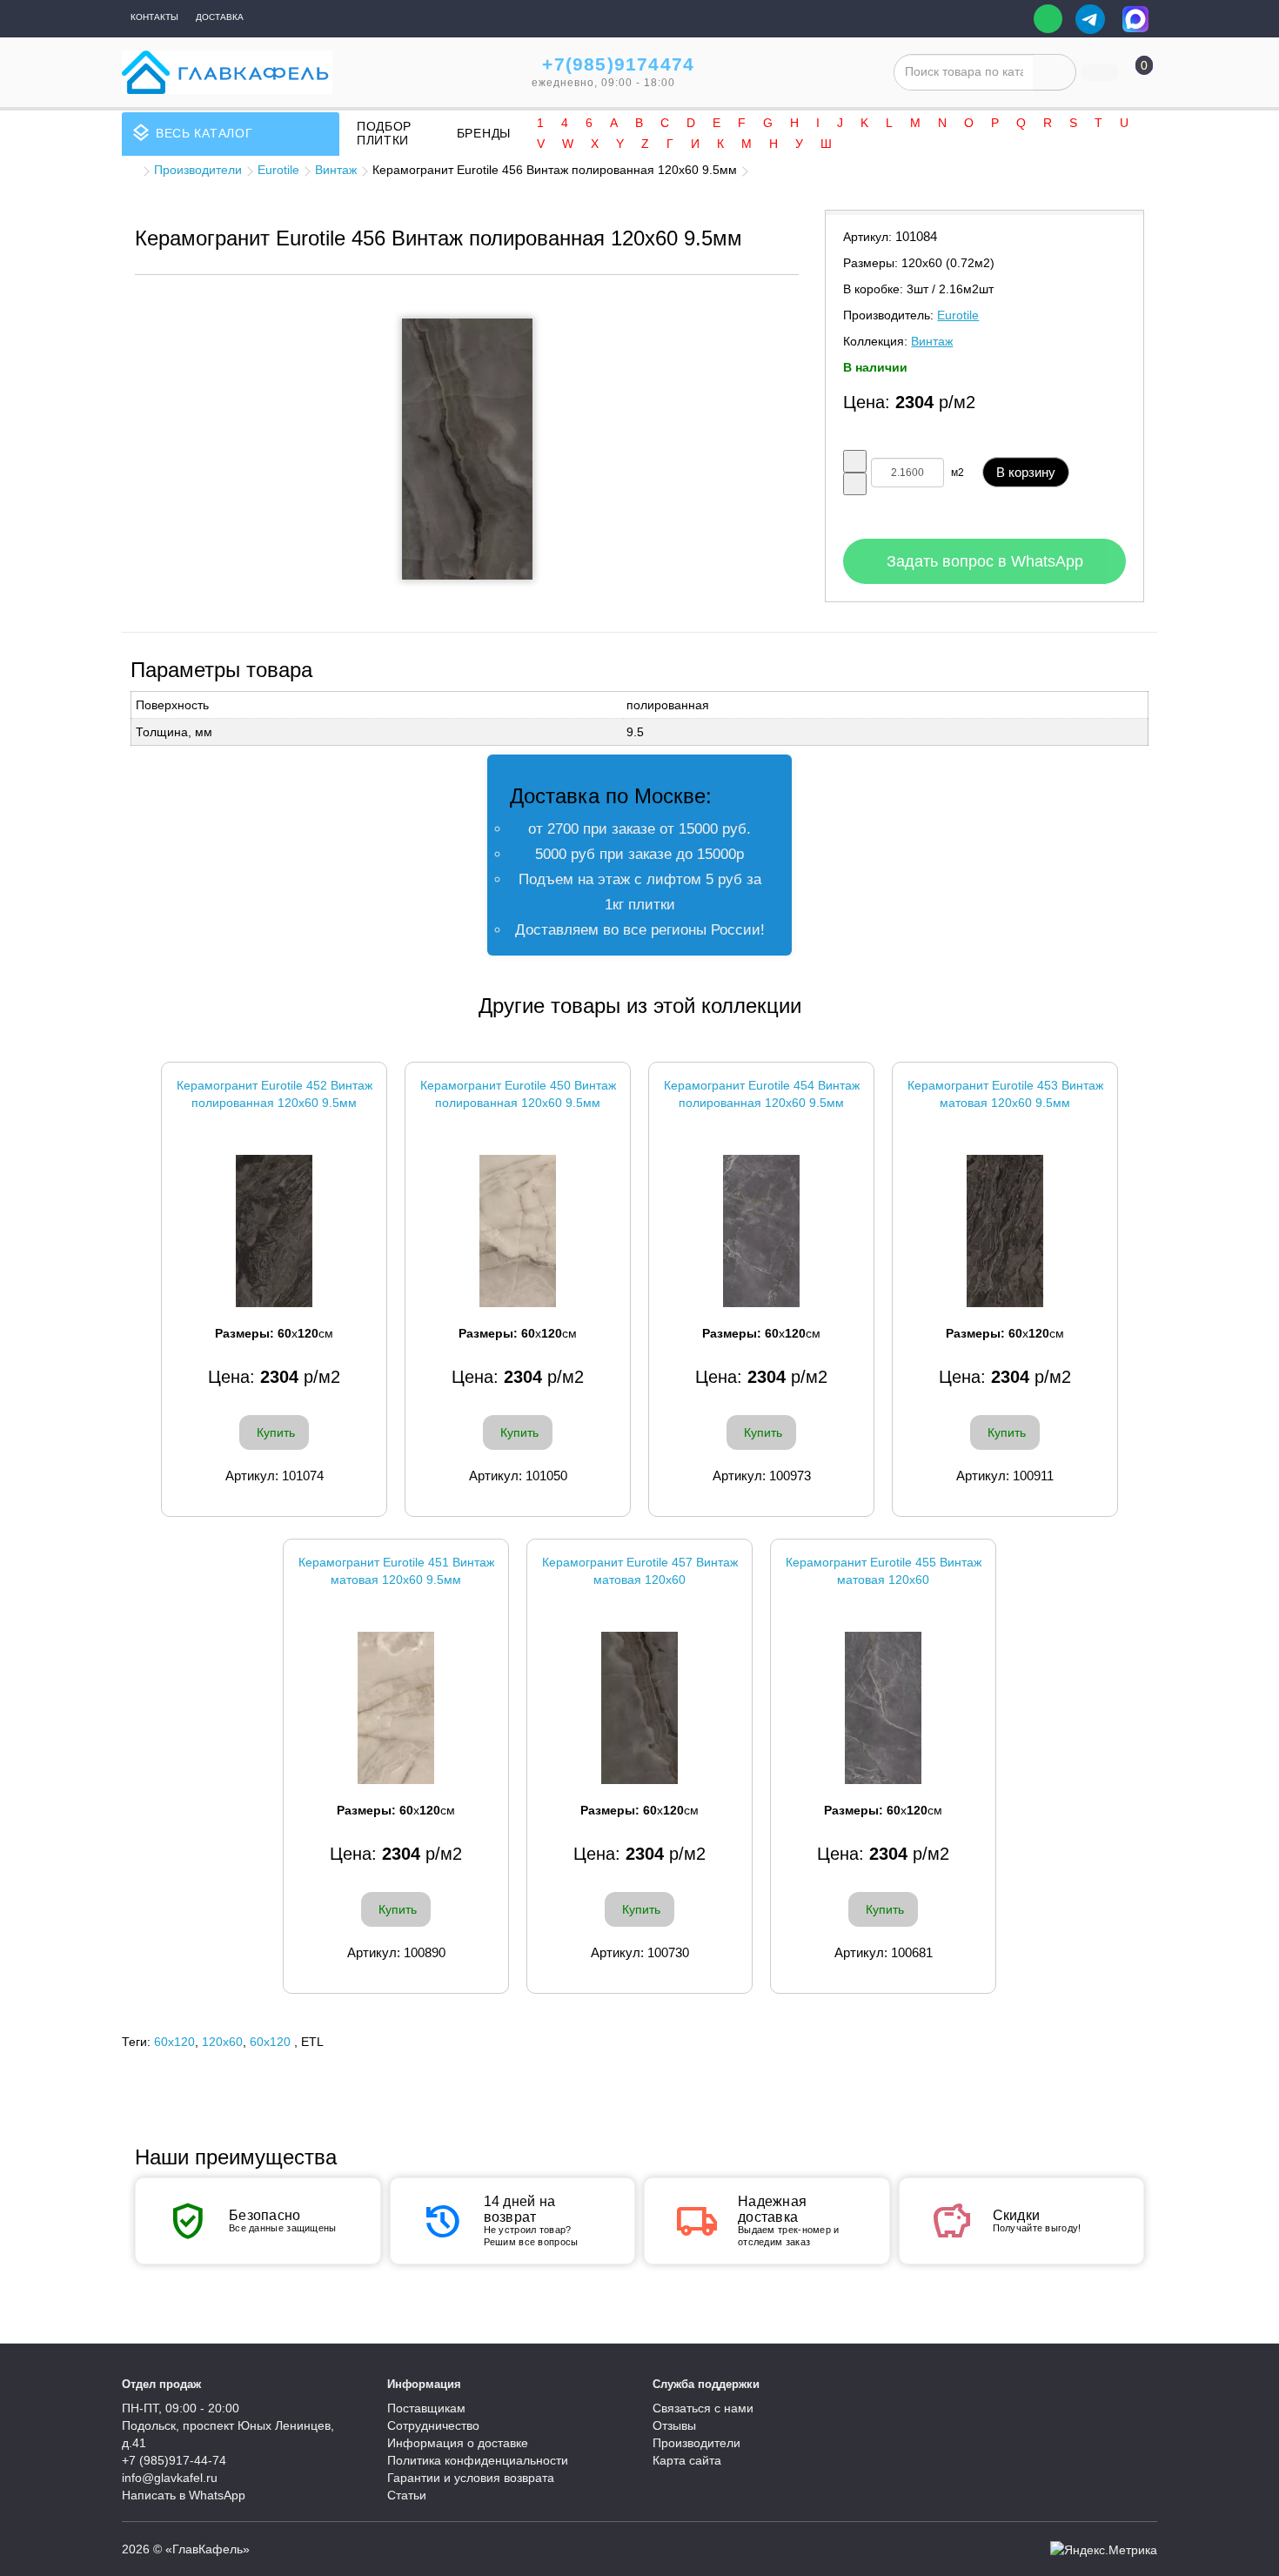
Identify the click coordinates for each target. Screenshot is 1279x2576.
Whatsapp (1048, 19)
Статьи (407, 2495)
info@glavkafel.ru (170, 2478)
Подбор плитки (384, 133)
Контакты (154, 17)
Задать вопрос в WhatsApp (985, 561)
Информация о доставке (458, 2443)
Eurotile (278, 170)
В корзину (1026, 472)
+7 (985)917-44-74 (174, 2460)
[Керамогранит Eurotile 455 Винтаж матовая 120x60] (883, 1708)
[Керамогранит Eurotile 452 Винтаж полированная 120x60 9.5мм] (274, 1231)
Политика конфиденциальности (478, 2460)
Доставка (220, 17)
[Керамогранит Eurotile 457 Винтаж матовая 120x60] (639, 1708)
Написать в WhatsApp (184, 2495)
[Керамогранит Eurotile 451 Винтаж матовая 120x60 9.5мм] (396, 1708)
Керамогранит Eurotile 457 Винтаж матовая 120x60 (640, 1571)
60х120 (270, 2042)
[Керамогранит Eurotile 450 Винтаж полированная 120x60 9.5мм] (518, 1231)
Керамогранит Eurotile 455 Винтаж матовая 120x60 (884, 1571)
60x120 (174, 2042)
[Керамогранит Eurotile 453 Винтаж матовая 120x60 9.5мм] (1005, 1231)
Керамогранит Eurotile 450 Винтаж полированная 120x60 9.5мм (518, 1094)
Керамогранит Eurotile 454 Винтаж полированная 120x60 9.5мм (762, 1094)
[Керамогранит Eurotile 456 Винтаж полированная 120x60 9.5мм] (467, 449)
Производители (198, 170)
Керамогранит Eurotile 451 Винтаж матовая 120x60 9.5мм (396, 1571)
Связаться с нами (703, 2408)
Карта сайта (687, 2460)
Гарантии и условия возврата (471, 2478)
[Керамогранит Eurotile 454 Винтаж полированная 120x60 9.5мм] (761, 1231)
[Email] (1008, 19)
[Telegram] (1090, 19)
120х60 (222, 2042)
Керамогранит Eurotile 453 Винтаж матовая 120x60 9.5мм (1005, 1094)
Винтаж (336, 170)
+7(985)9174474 (618, 64)
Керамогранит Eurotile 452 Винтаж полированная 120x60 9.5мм (275, 1094)
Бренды (484, 133)
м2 (958, 473)
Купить (276, 1432)
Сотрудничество (433, 2425)
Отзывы (674, 2425)
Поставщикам (426, 2408)
